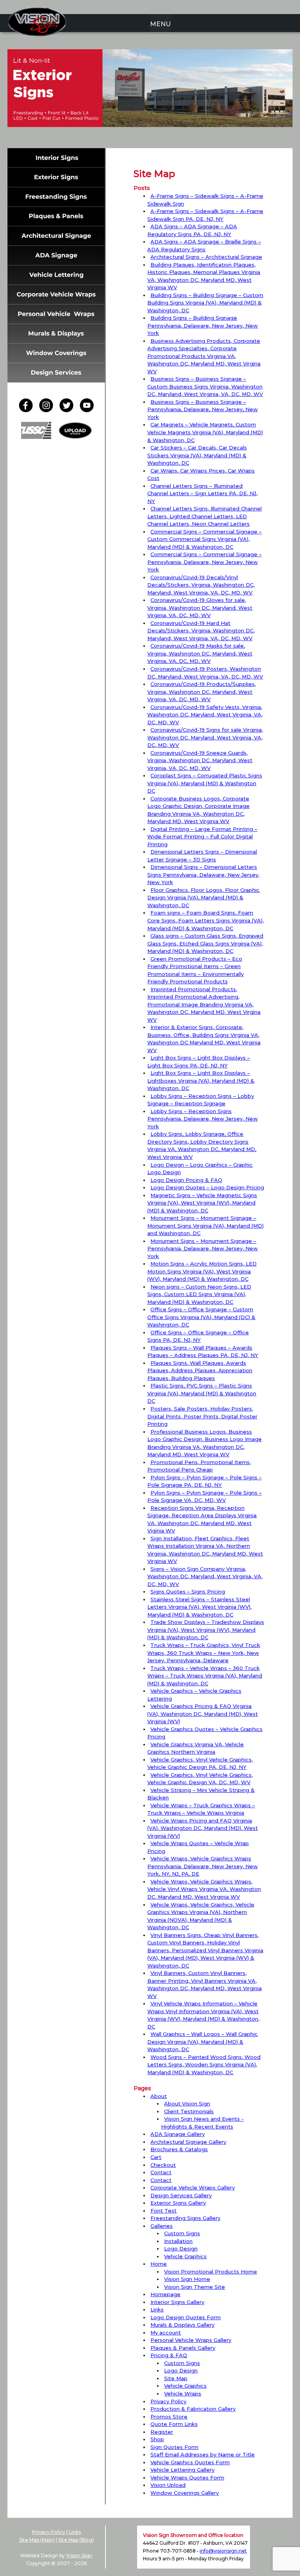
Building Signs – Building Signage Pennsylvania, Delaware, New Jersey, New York (203, 325)
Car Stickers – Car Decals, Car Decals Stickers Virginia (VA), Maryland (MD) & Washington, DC (197, 455)
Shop (157, 2439)
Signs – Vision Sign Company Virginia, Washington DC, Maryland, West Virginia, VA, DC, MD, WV (205, 1576)
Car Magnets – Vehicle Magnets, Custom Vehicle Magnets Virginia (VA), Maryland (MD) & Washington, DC (205, 432)
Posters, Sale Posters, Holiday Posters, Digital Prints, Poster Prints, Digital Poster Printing (202, 1416)
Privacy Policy (168, 2401)
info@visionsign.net (223, 2551)
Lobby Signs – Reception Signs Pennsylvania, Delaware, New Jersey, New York (203, 1119)
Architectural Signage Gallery (188, 2142)
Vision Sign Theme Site (195, 2287)
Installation (178, 2241)
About (159, 2096)
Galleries (162, 2226)
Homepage (165, 2294)
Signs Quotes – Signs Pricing (188, 1591)
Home (159, 2264)
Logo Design (181, 2248)
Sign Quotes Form (174, 2447)
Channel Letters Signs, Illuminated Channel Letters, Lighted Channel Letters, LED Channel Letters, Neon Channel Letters (204, 516)
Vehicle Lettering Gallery (182, 2470)
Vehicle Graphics (185, 2256)
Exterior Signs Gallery (178, 2203)
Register (162, 2432)
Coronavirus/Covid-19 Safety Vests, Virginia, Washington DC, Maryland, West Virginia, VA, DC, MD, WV (205, 715)
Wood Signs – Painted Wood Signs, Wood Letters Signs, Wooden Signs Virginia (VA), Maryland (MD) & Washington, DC (204, 2065)
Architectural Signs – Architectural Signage (206, 257)
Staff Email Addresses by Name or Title (203, 2454)
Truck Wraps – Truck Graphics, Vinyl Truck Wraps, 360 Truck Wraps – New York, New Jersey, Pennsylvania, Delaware (204, 1653)
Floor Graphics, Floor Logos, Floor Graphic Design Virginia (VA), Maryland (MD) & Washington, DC (204, 898)
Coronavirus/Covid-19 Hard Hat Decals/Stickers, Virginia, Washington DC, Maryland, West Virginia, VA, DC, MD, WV (201, 631)
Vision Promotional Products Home (211, 2272)
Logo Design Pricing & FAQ (186, 1180)
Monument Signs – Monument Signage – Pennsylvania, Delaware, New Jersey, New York (203, 1249)
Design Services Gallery (181, 2195)
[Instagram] (48, 410)
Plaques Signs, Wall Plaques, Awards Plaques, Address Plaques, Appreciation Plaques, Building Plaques (200, 1370)
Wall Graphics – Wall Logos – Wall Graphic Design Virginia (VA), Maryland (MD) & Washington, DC (203, 2042)
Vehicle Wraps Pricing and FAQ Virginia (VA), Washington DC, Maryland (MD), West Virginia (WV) (203, 1828)
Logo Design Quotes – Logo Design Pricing (207, 1187)
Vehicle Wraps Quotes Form (187, 2478)
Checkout (163, 2165)
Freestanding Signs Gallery (185, 2218)
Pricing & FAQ (169, 2355)
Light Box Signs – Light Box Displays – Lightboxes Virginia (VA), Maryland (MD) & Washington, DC (201, 1080)
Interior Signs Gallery (177, 2302)
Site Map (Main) (37, 2540)
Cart (156, 2157)
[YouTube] (87, 410)
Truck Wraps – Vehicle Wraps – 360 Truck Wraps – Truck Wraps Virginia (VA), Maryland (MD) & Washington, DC (205, 1676)
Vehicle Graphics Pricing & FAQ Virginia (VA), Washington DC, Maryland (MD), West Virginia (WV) (203, 1714)
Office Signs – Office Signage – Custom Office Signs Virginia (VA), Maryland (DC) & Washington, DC (201, 1317)
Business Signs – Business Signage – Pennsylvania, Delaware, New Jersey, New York (203, 409)
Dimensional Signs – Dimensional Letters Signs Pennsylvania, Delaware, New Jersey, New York (203, 874)
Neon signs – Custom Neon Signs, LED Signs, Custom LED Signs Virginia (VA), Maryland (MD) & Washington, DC (199, 1294)
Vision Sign (79, 2555)
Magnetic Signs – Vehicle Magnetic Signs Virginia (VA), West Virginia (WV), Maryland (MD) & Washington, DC (202, 1203)
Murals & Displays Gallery (182, 2325)
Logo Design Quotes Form (186, 2317)
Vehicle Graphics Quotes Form (190, 2462)
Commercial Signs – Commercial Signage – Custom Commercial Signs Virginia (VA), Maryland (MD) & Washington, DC (204, 539)
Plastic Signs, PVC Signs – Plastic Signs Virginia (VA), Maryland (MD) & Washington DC (202, 1393)
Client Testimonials (189, 2111)
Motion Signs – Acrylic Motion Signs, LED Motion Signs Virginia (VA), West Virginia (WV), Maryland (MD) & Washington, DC (202, 1271)
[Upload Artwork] (75, 437)
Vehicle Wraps (183, 2393)
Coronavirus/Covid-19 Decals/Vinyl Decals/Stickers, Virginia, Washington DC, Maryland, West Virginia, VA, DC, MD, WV (201, 585)
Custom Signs (182, 2233)
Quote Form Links (174, 2424)
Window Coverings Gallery (185, 2493)
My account (166, 2333)
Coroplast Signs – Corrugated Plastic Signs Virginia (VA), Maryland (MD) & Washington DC (205, 783)
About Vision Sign (187, 2103)
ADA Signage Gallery (178, 2134)
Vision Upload (168, 2485)
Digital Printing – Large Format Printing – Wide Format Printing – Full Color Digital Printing (202, 837)
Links (157, 2309)
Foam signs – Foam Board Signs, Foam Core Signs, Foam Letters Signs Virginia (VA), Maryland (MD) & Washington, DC (205, 920)
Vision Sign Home (187, 2279)
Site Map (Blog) (76, 2540)
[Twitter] (69, 410)
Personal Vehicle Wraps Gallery (191, 2340)
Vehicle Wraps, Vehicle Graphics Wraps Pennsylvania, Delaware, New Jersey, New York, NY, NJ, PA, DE (203, 1866)
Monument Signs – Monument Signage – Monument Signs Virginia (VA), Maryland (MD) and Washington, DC (205, 1225)
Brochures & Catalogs (179, 2149)
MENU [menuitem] (160, 24)
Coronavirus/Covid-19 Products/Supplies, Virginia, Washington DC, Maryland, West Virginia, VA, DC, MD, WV (202, 692)
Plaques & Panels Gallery (183, 2348)
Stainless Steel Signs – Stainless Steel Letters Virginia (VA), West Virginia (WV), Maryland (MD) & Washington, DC (199, 1607)
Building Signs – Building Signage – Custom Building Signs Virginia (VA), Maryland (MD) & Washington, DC (205, 303)
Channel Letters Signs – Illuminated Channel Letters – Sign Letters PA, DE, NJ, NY (202, 493)
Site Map (176, 2378)
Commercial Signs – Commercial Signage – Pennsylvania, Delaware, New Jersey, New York (204, 562)
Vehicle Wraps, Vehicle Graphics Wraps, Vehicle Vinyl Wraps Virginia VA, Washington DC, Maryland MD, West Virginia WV (204, 1889)
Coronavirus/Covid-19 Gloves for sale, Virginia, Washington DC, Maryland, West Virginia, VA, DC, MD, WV (200, 608)
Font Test (163, 2211)
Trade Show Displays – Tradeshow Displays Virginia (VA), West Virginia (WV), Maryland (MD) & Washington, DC (206, 1630)
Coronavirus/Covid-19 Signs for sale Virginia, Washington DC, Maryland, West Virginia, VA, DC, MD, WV (205, 737)
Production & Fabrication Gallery (193, 2409)
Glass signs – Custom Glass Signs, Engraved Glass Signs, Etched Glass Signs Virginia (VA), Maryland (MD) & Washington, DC (205, 943)
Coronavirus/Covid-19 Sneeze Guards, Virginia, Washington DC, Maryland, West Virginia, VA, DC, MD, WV (200, 760)
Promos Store (169, 2417)
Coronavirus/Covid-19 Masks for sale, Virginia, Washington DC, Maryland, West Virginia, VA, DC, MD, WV (200, 653)
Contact (161, 2172)
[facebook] (28, 410)
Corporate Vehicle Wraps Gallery (193, 2188)
